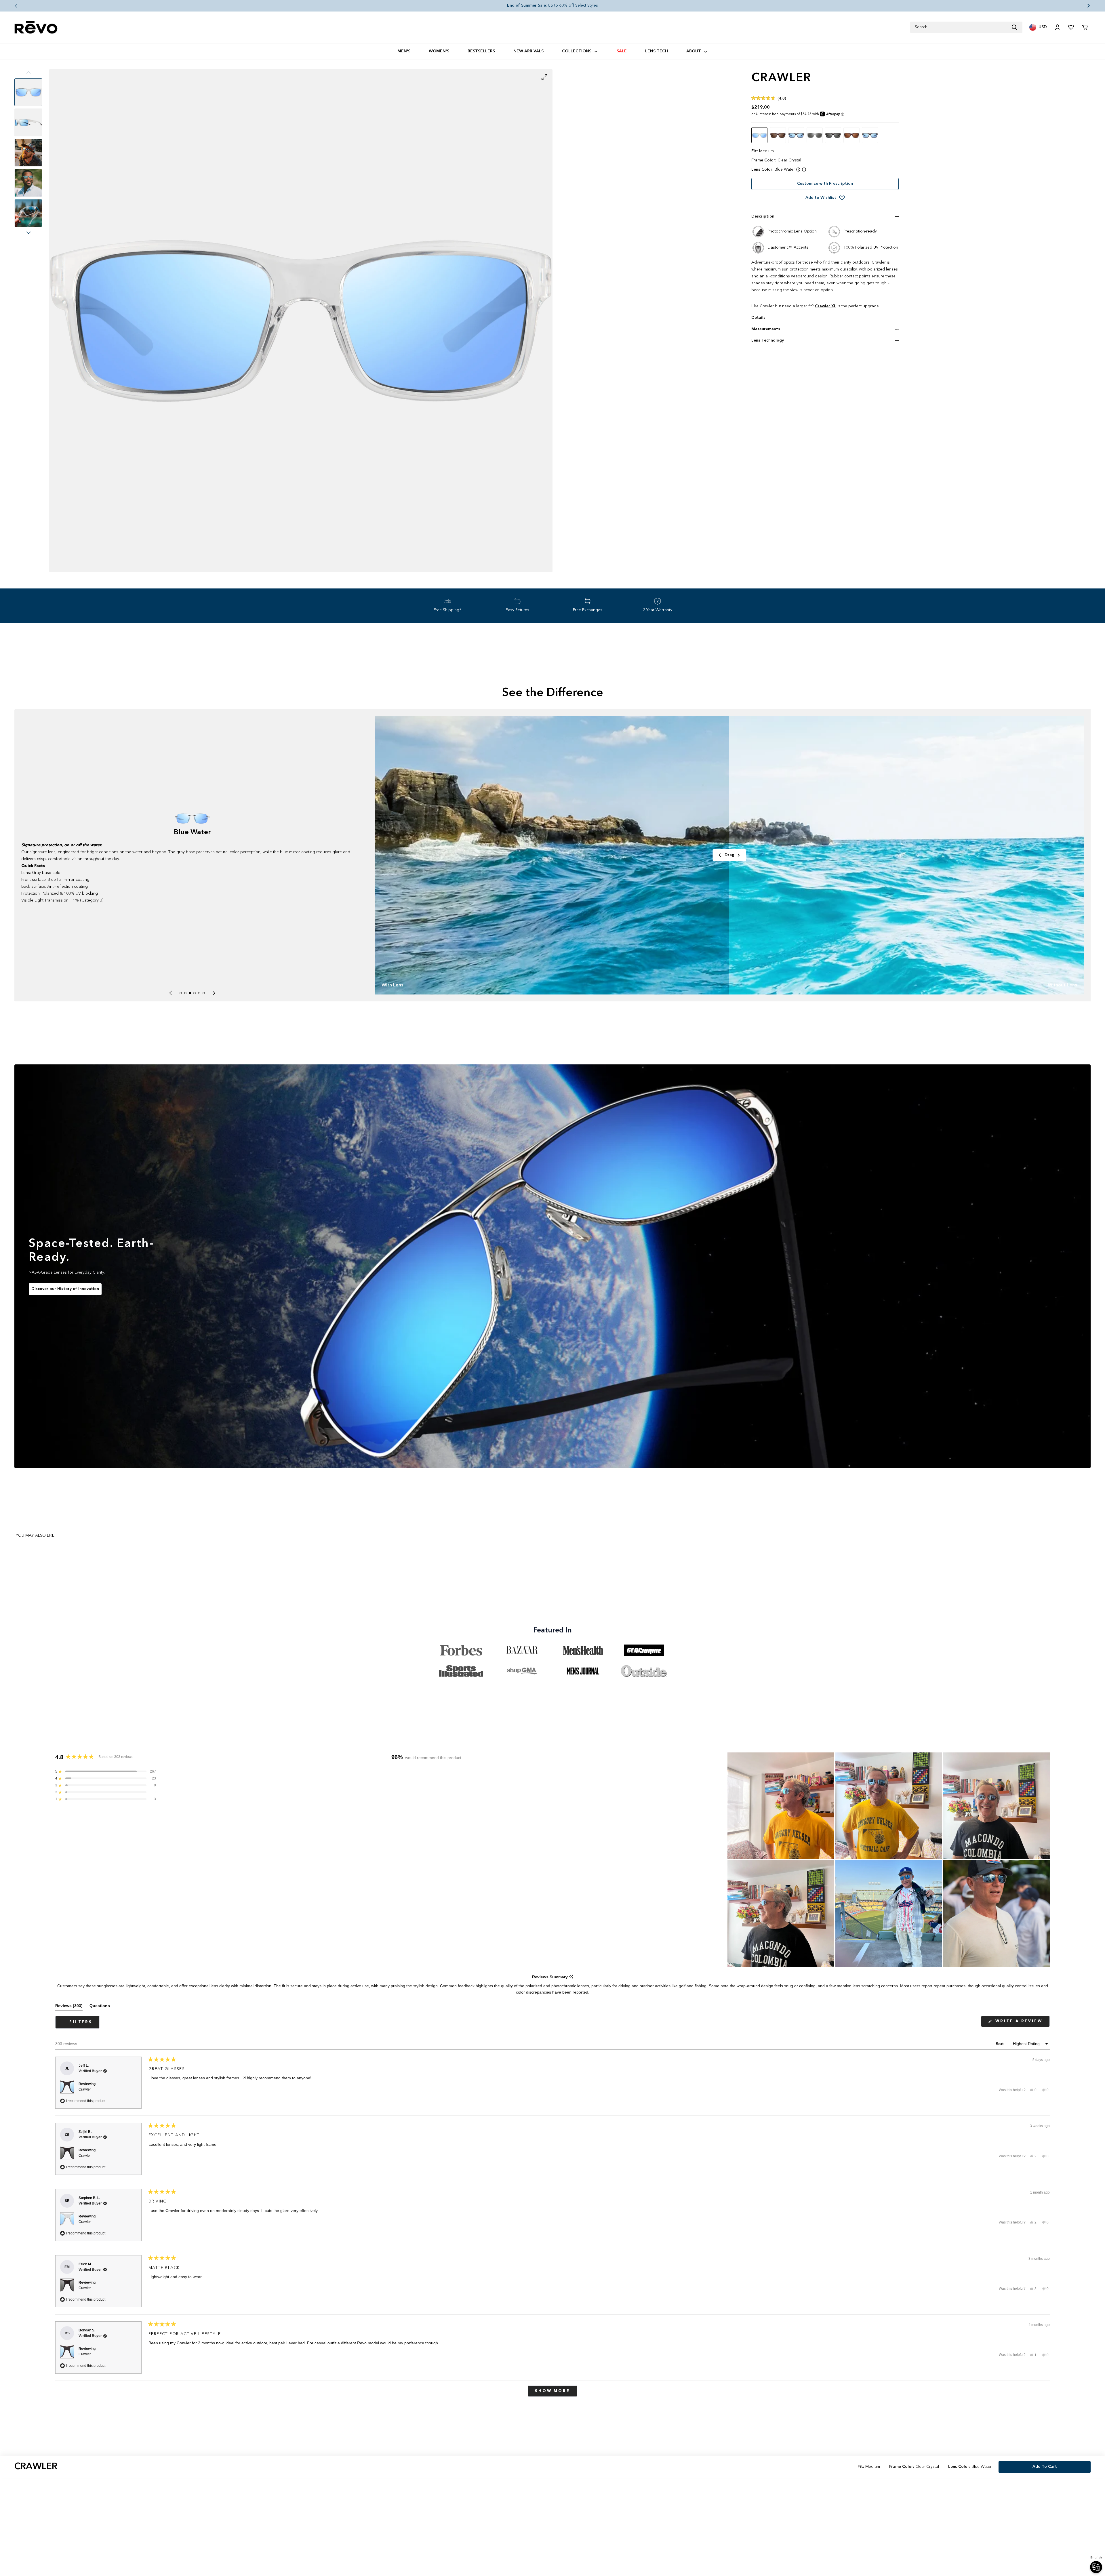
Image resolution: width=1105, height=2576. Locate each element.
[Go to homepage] (36, 27)
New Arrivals (528, 51)
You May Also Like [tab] (35, 1535)
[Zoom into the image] (301, 321)
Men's (404, 51)
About (694, 51)
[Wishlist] (1071, 27)
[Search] (1017, 27)
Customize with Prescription (825, 184)
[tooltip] (571, 1977)
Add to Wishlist (821, 198)
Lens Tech (657, 51)
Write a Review (1022, 2023)
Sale (622, 51)
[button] (12, 6)
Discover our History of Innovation (65, 1289)
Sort (1000, 2044)
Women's (439, 51)
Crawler (85, 2089)
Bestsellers (481, 51)
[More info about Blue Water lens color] (798, 169)
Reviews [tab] (69, 2007)
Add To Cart (1045, 2467)
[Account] (1057, 27)
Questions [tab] (100, 2007)
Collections (577, 51)
